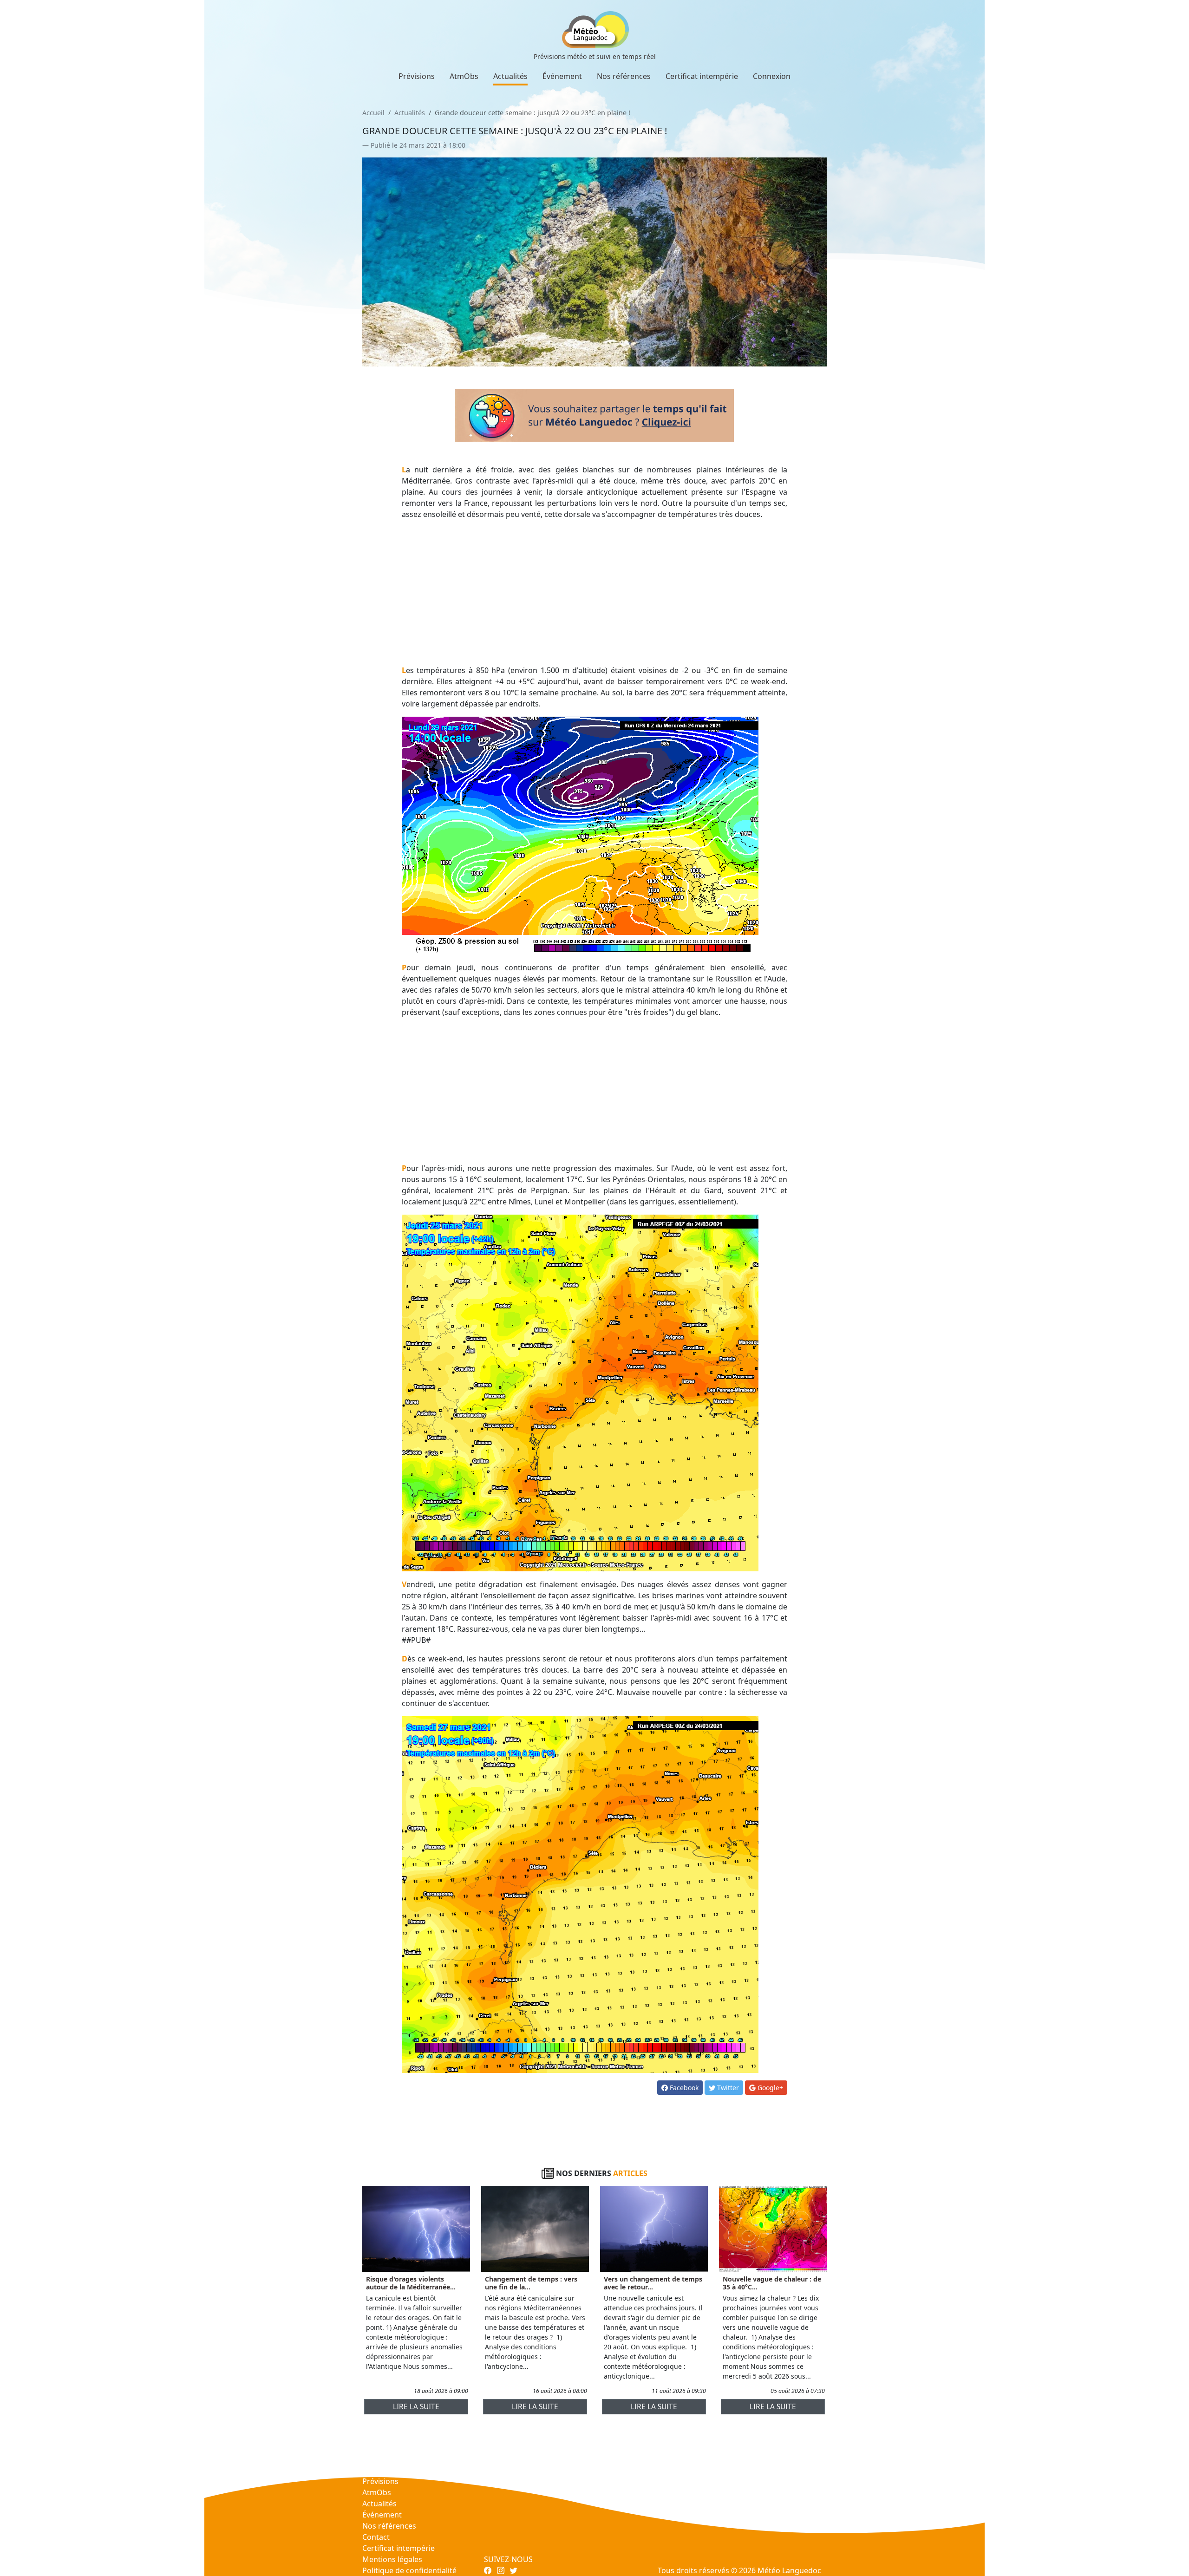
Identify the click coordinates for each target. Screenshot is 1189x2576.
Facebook (683, 2088)
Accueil (373, 113)
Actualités (510, 76)
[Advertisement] (595, 592)
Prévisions (417, 76)
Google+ (769, 2088)
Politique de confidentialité (409, 2570)
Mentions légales (392, 2559)
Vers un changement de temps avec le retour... (653, 2283)
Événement (562, 76)
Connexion (772, 76)
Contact (376, 2537)
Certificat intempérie (702, 76)
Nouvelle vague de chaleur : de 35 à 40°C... (772, 2283)
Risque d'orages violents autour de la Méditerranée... (411, 2283)
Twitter (727, 2088)
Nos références (624, 76)
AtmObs (464, 76)
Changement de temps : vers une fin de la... (531, 2283)
